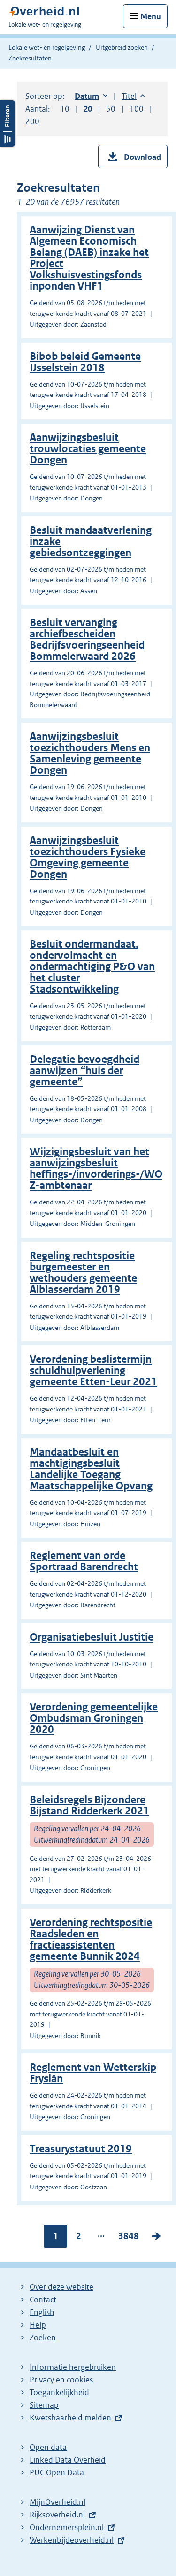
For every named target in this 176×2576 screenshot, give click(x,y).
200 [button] (32, 121)
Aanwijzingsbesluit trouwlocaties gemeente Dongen (88, 449)
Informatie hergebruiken (73, 2367)
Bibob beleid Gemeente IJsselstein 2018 (85, 362)
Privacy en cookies (61, 2380)
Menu (151, 16)
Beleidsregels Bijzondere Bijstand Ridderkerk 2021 (89, 1805)
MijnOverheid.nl (57, 2502)
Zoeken (43, 2337)
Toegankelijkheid (59, 2392)
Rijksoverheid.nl (57, 2515)
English (42, 2312)
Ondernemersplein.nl (67, 2527)
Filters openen (8, 123)
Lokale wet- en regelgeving (47, 47)
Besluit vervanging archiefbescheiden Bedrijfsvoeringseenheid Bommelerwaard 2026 (87, 639)
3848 (129, 2238)
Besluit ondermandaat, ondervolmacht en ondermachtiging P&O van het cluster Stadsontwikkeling (92, 967)
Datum (91, 96)
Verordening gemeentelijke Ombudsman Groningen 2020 (94, 1718)
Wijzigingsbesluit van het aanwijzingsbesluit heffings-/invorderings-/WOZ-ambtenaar (96, 1169)
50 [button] (111, 109)
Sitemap (44, 2405)
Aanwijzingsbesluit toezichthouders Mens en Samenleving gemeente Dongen (90, 753)
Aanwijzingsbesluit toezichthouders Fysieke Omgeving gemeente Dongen (88, 857)
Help (38, 2325)
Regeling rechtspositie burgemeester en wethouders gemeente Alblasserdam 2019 (83, 1273)
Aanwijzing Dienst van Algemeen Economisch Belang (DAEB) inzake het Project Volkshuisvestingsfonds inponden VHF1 (89, 258)
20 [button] (88, 109)
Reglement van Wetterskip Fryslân (93, 2073)
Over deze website (61, 2287)
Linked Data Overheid (68, 2460)
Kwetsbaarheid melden (70, 2418)
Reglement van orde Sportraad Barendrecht (84, 1561)
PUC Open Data (57, 2472)
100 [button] (137, 109)
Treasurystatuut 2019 (81, 2149)
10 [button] (65, 109)
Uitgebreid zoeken (122, 47)
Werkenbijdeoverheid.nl (72, 2540)
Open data (48, 2447)
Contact (43, 2300)
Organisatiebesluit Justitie (92, 1637)
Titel (133, 96)
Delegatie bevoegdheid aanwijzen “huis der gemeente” (84, 1071)
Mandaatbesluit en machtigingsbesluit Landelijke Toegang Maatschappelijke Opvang (91, 1469)
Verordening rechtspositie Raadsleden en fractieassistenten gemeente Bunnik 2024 (91, 1939)
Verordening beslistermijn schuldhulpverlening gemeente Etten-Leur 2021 (93, 1370)
